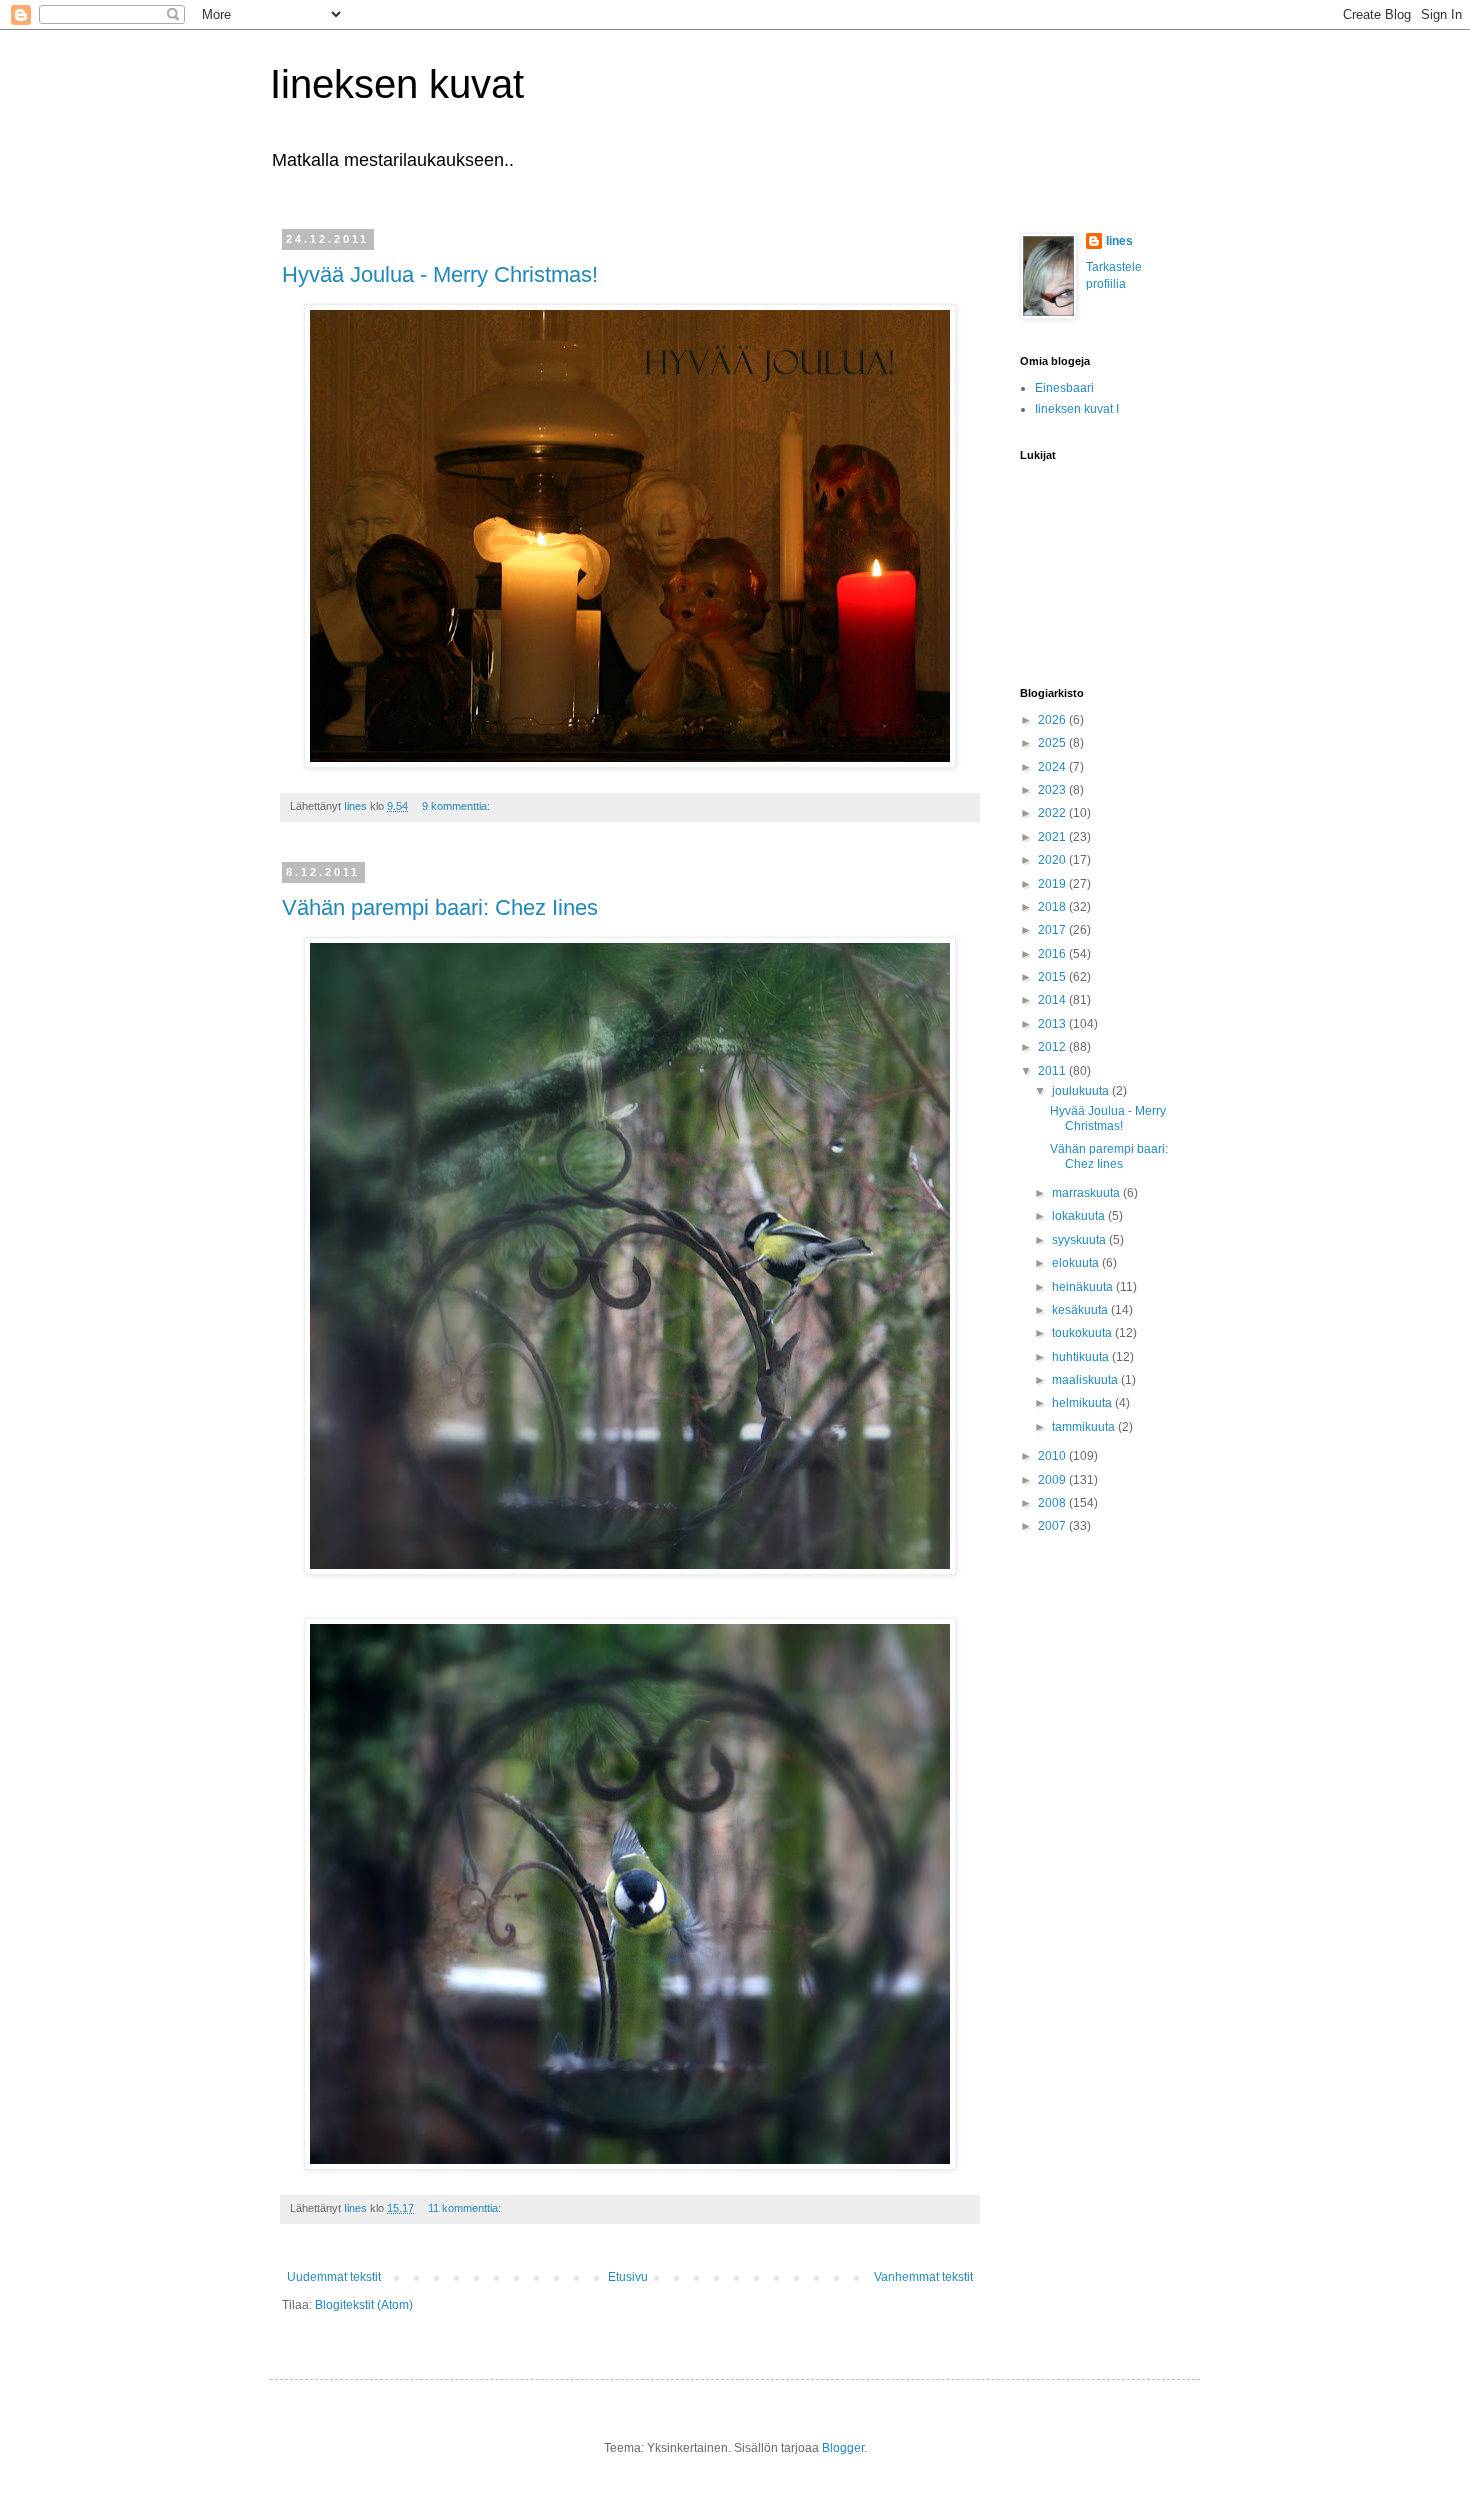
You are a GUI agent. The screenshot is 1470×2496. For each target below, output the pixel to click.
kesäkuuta (1081, 1310)
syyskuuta (1080, 1240)
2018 (1053, 907)
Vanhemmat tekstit (923, 2277)
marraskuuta (1087, 1193)
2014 (1053, 1000)
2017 (1053, 930)
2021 (1053, 837)
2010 (1053, 1456)
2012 (1053, 1047)
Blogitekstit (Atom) (364, 2305)
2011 (1053, 1071)
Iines (1119, 241)
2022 (1053, 813)
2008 (1053, 1503)
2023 (1053, 790)
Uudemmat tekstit (334, 2277)
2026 (1053, 720)
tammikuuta (1085, 1427)
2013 (1053, 1024)
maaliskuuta (1086, 1380)
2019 (1053, 884)
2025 (1053, 743)
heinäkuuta (1084, 1287)
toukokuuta (1083, 1333)
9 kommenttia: (457, 806)
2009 (1053, 1480)
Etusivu (628, 2277)
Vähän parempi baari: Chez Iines (440, 907)
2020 (1053, 860)
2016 (1053, 954)
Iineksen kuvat (397, 84)
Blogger (843, 2448)
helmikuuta (1083, 1403)
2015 (1053, 977)
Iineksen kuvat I (1077, 409)
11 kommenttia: (466, 2208)
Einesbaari (1064, 388)
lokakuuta (1080, 1216)
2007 (1053, 1526)
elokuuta (1077, 1263)
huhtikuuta (1082, 1357)
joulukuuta (1082, 1091)
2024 (1053, 767)
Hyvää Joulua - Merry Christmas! (440, 274)
